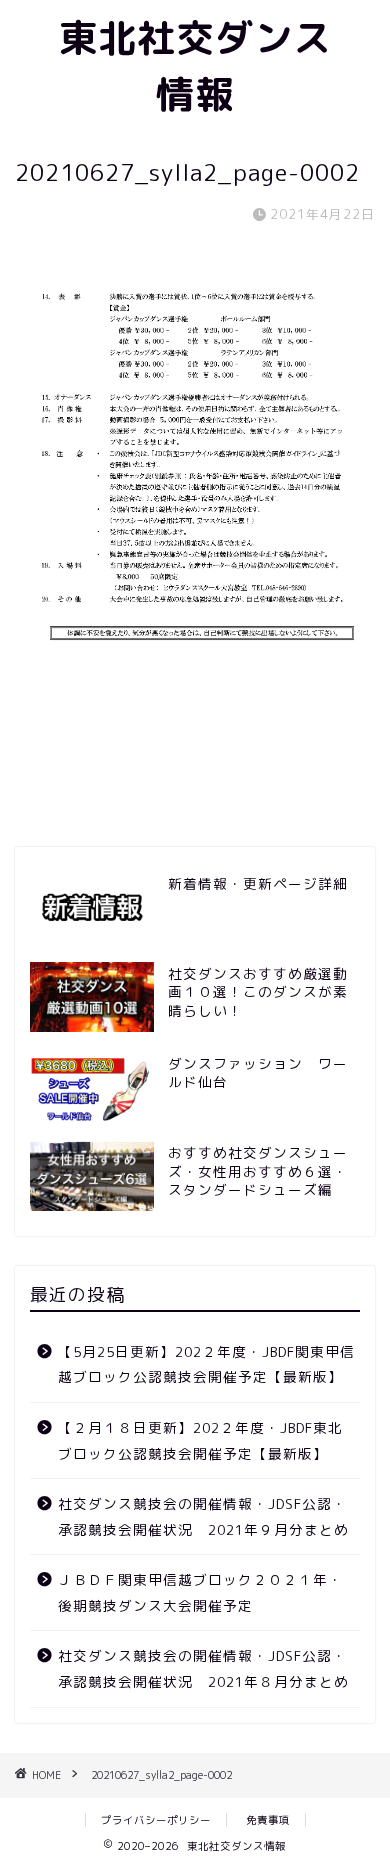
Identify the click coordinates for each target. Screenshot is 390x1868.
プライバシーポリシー (156, 1820)
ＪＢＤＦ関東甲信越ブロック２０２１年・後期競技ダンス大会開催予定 (200, 1592)
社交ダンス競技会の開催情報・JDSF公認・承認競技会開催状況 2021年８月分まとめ (203, 1668)
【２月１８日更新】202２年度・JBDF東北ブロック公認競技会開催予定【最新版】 (200, 1440)
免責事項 (268, 1820)
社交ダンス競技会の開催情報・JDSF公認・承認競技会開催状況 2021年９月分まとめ (203, 1516)
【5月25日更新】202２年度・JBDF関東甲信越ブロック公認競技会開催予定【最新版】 (206, 1364)
